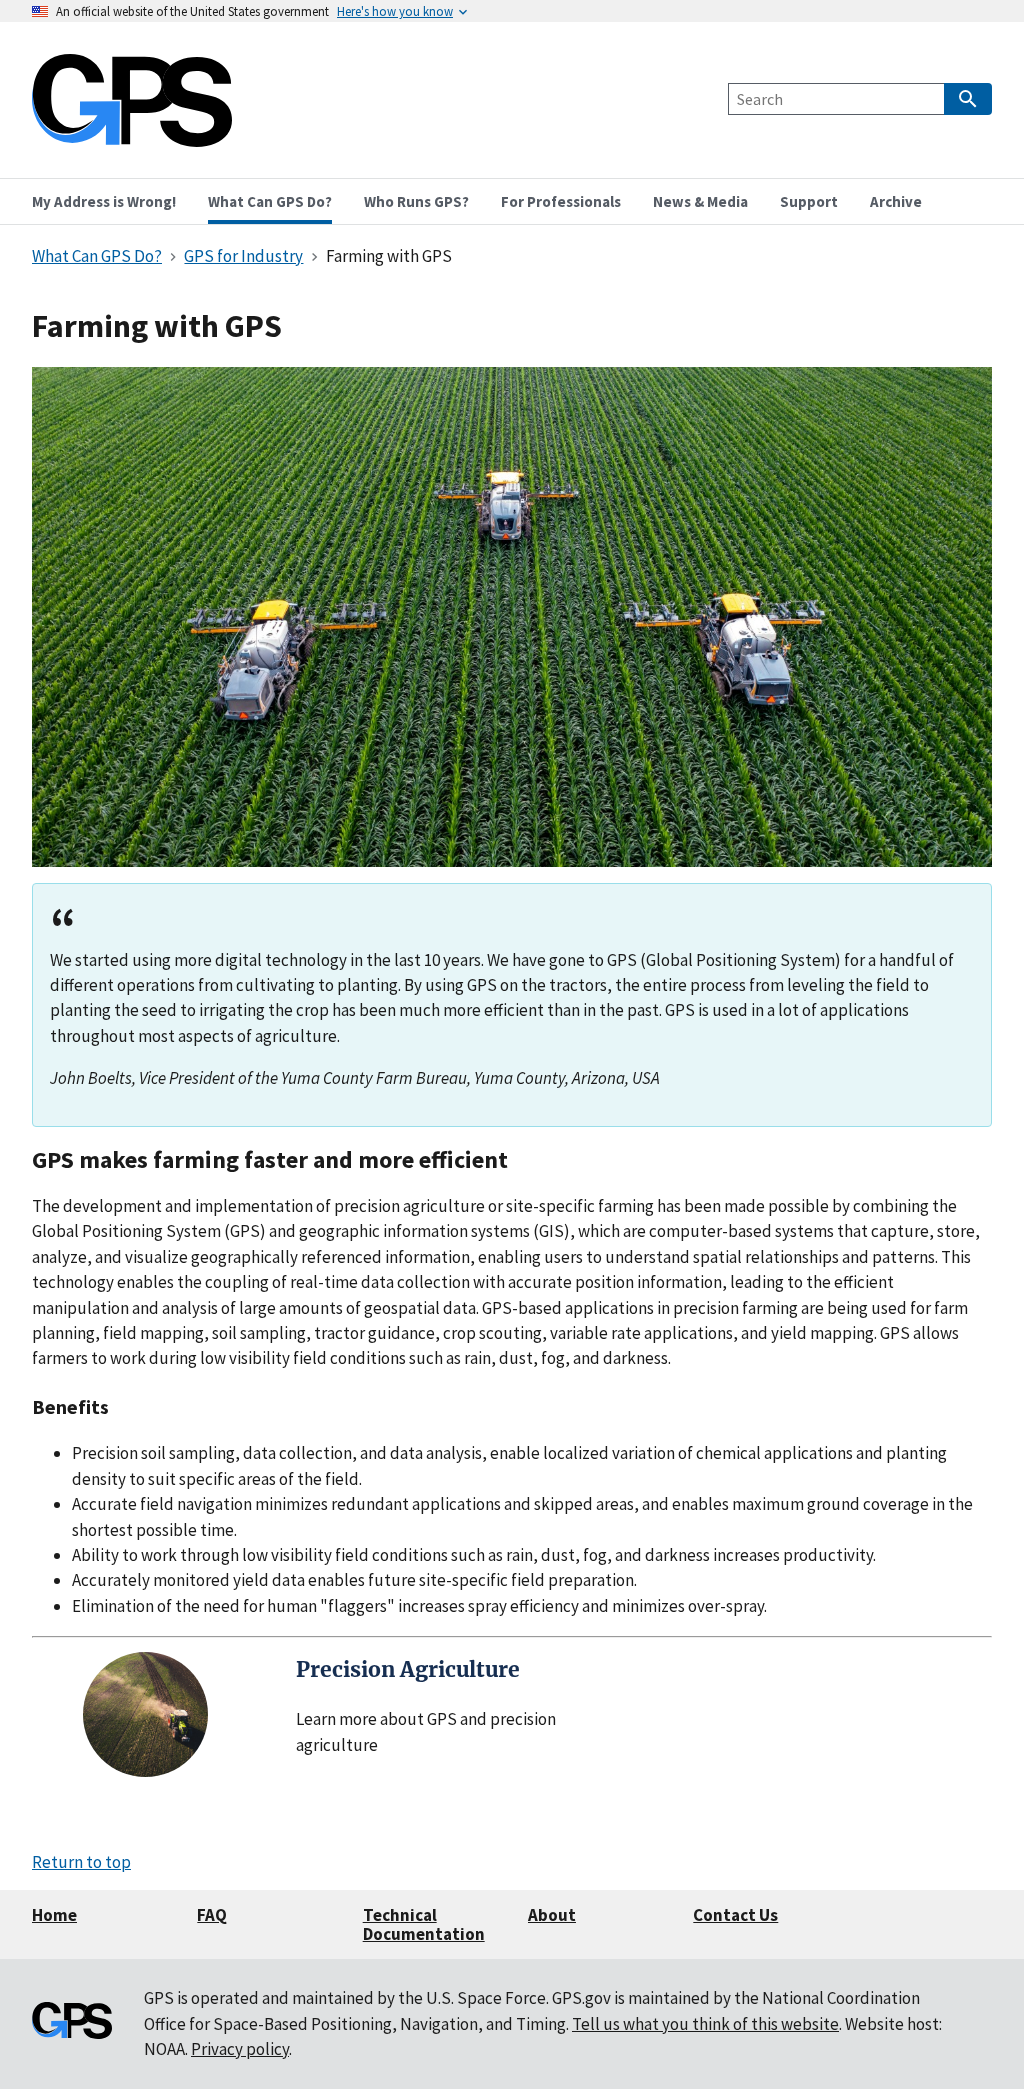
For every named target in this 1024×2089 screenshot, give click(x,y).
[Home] (132, 134)
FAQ (212, 1915)
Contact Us (735, 1915)
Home (54, 1915)
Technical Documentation (424, 1924)
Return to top (81, 1862)
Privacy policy (240, 2049)
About (552, 1915)
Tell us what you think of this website (705, 2024)
